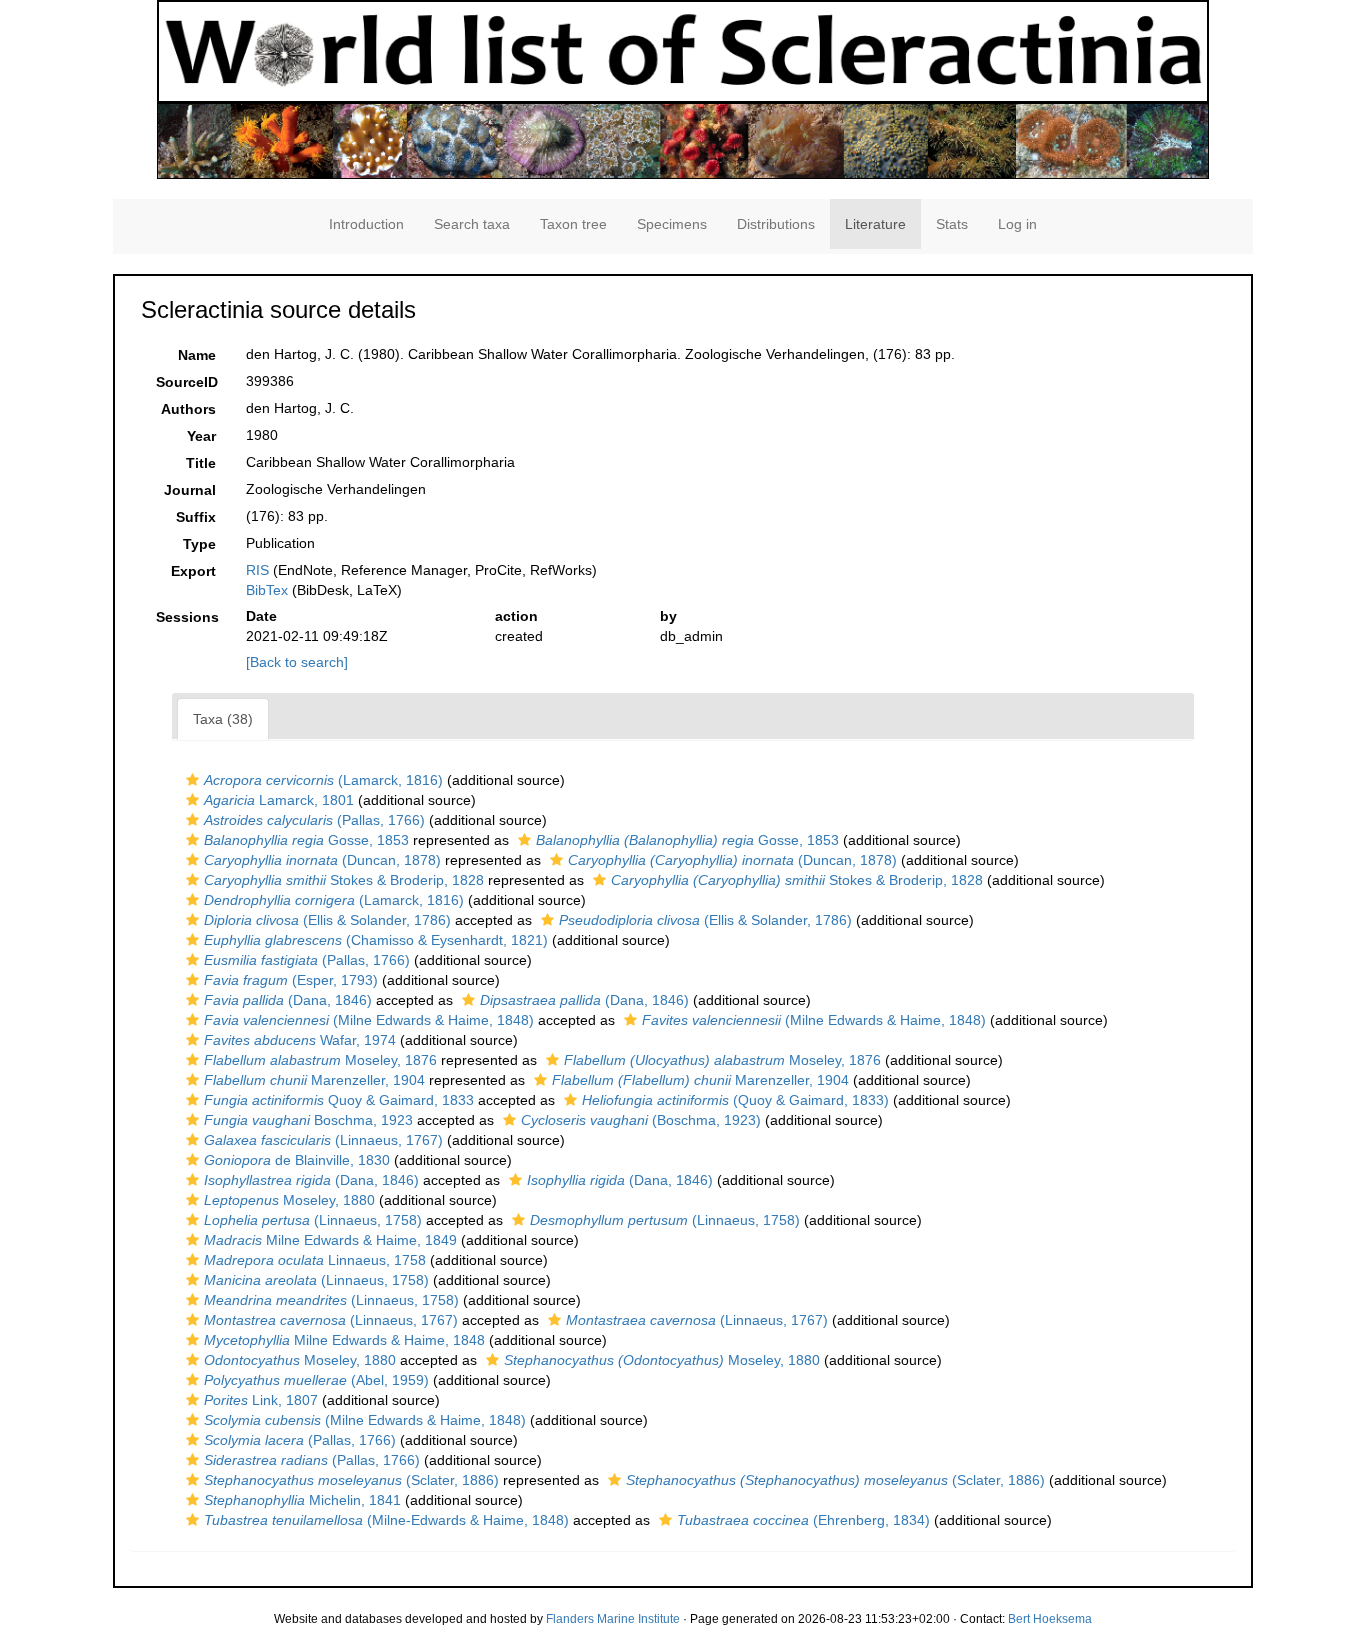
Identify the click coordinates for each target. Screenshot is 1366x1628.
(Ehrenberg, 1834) (803, 1520)
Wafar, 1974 (300, 1040)
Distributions (776, 224)
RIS (257, 570)
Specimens (672, 224)
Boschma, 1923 (308, 1120)
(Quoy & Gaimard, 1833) (735, 1100)
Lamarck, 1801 (279, 800)
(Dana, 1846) (288, 1000)
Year (201, 436)
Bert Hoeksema (1050, 1619)
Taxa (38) (223, 719)
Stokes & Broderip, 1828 (344, 880)
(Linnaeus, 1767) (323, 1140)
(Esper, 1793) (291, 980)
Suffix (196, 517)
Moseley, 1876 (320, 1060)
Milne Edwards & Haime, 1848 (344, 1340)
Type (199, 544)
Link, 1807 (261, 1400)
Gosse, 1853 (306, 840)
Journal (190, 490)
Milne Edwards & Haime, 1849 (330, 1240)
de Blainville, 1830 (297, 1160)
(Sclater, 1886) (351, 1480)
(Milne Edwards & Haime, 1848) (369, 1020)
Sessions (187, 617)
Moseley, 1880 (289, 1200)
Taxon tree (573, 224)
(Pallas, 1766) (314, 820)
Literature (875, 224)
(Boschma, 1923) (641, 1120)
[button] (192, 780)
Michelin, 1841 (302, 1500)
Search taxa (472, 224)
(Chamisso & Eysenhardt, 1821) (376, 940)
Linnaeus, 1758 (315, 1260)
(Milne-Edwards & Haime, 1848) (386, 1520)
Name (197, 355)
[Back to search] (297, 662)
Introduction (366, 224)
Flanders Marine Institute (613, 1619)
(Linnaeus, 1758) (313, 1220)
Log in (1017, 224)
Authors (188, 409)
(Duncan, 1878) (322, 860)
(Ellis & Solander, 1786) (327, 920)
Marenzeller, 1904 (314, 1080)
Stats (952, 224)
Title (201, 463)
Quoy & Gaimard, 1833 (339, 1100)
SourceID (187, 382)
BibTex (267, 590)
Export (193, 571)
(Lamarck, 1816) (323, 780)
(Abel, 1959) (316, 1380)
